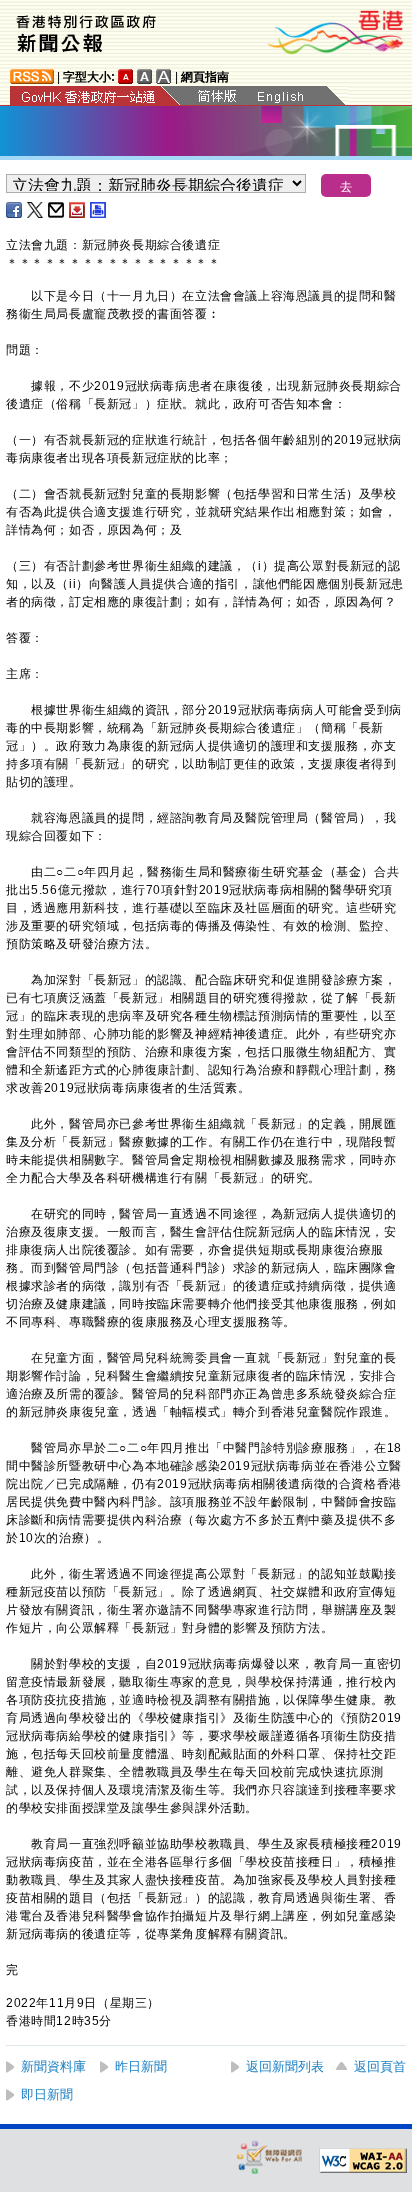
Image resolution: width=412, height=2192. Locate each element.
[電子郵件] (57, 210)
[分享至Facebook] (15, 210)
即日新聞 (47, 2094)
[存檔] (78, 210)
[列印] (99, 210)
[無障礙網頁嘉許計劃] (270, 2156)
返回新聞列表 (285, 2066)
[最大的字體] (164, 76)
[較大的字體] (145, 76)
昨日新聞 (141, 2066)
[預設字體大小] (126, 76)
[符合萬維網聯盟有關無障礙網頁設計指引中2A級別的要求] (363, 2161)
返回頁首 (380, 2066)
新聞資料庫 (53, 2066)
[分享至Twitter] (36, 210)
